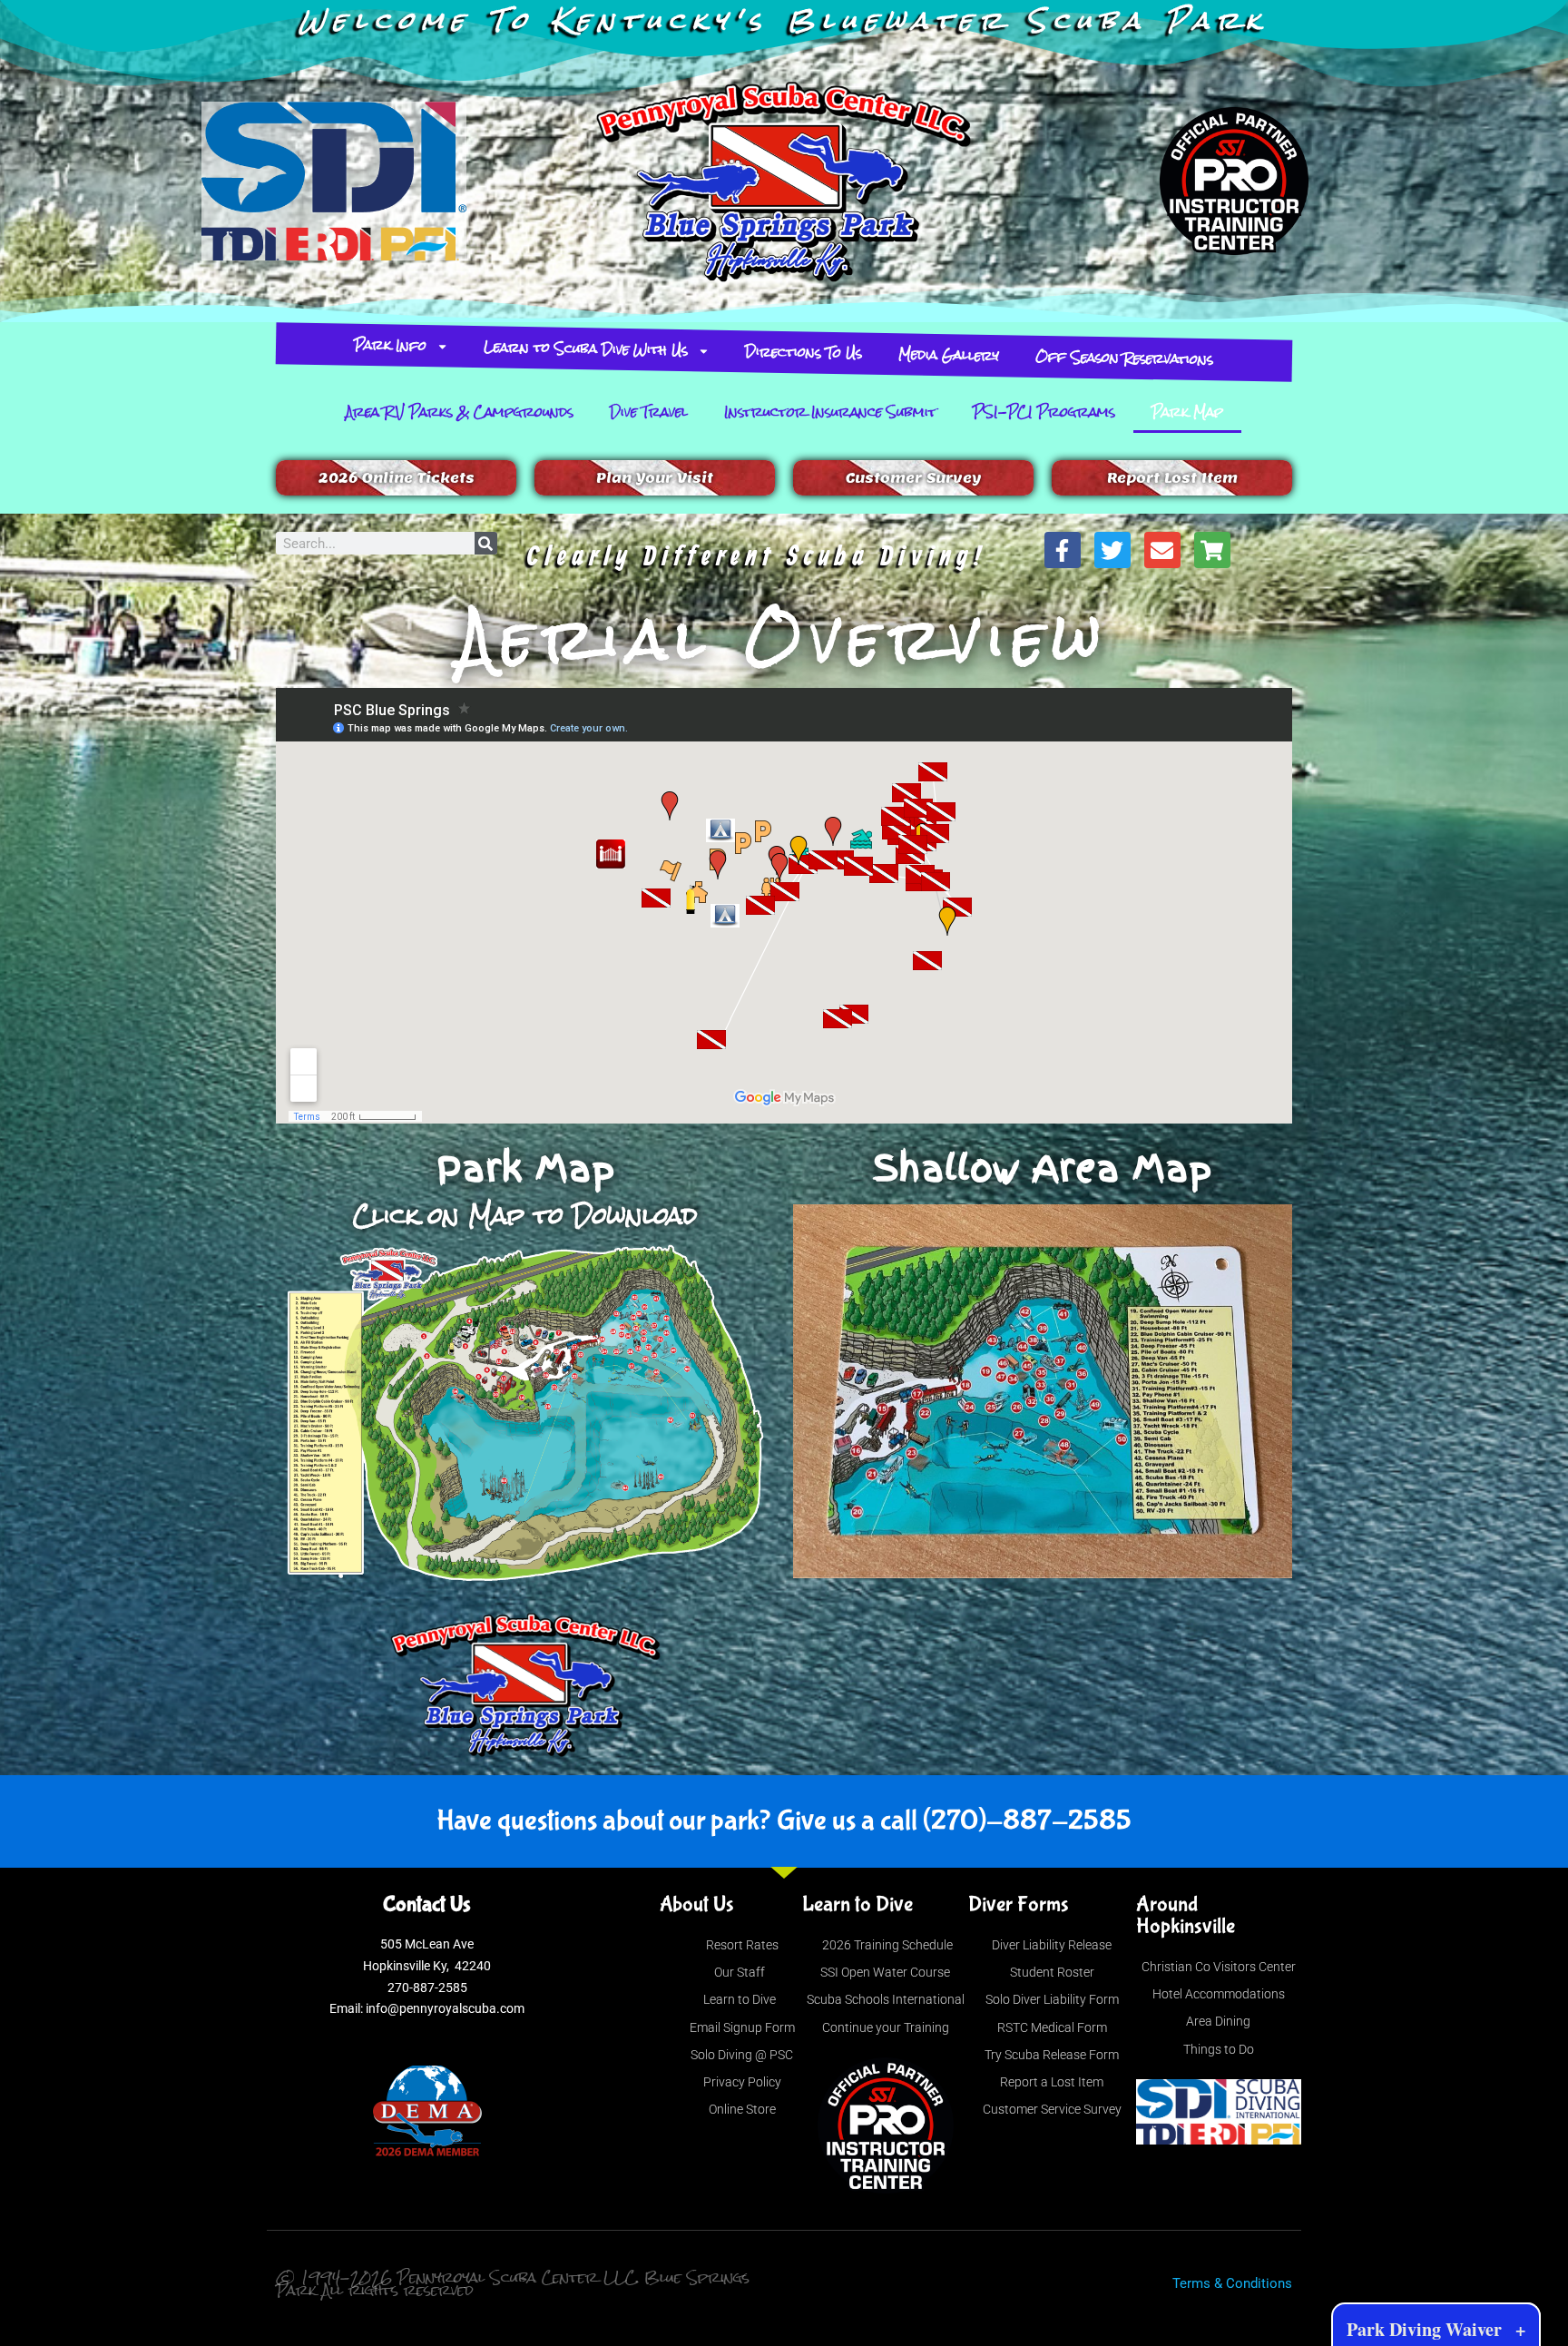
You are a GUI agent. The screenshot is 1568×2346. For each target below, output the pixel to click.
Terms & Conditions (1232, 2283)
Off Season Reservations (1125, 358)
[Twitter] (1112, 550)
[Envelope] (1162, 550)
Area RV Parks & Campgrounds (460, 412)
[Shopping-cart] (1212, 550)
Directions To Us (804, 352)
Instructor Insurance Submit (830, 412)
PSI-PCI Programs (1044, 412)
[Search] (486, 543)
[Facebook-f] (1063, 550)
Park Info (391, 345)
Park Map (1187, 412)
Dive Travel (649, 412)
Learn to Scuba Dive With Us (586, 348)
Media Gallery (949, 354)
